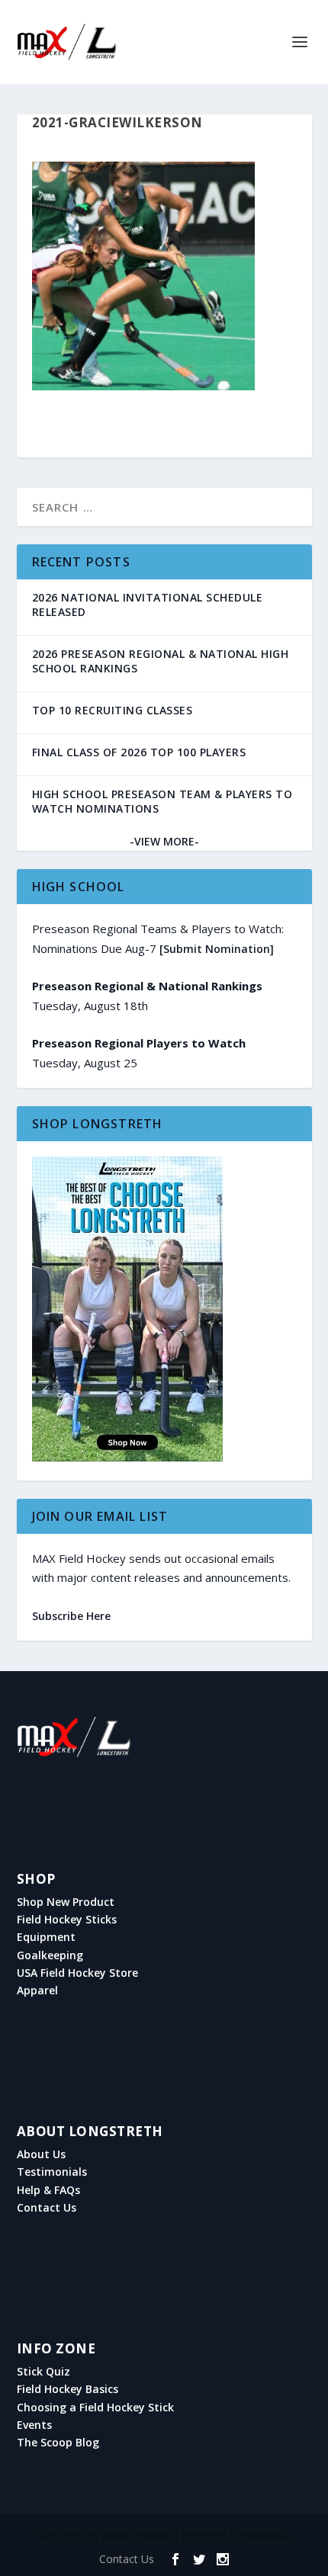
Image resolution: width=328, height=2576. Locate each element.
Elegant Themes (136, 2536)
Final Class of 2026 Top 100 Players (139, 752)
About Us (41, 2154)
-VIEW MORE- (164, 841)
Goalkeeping (50, 1955)
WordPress (267, 2536)
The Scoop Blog (58, 2443)
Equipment (46, 1937)
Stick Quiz (43, 2372)
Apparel (37, 1991)
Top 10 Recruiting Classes (113, 710)
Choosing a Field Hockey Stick (95, 2408)
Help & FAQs (48, 2190)
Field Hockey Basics (68, 2389)
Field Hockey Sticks (67, 1920)
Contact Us (47, 2208)
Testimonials (52, 2172)
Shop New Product (66, 1902)
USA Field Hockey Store (77, 1973)
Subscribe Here (71, 1616)
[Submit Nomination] (217, 949)
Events (34, 2425)
